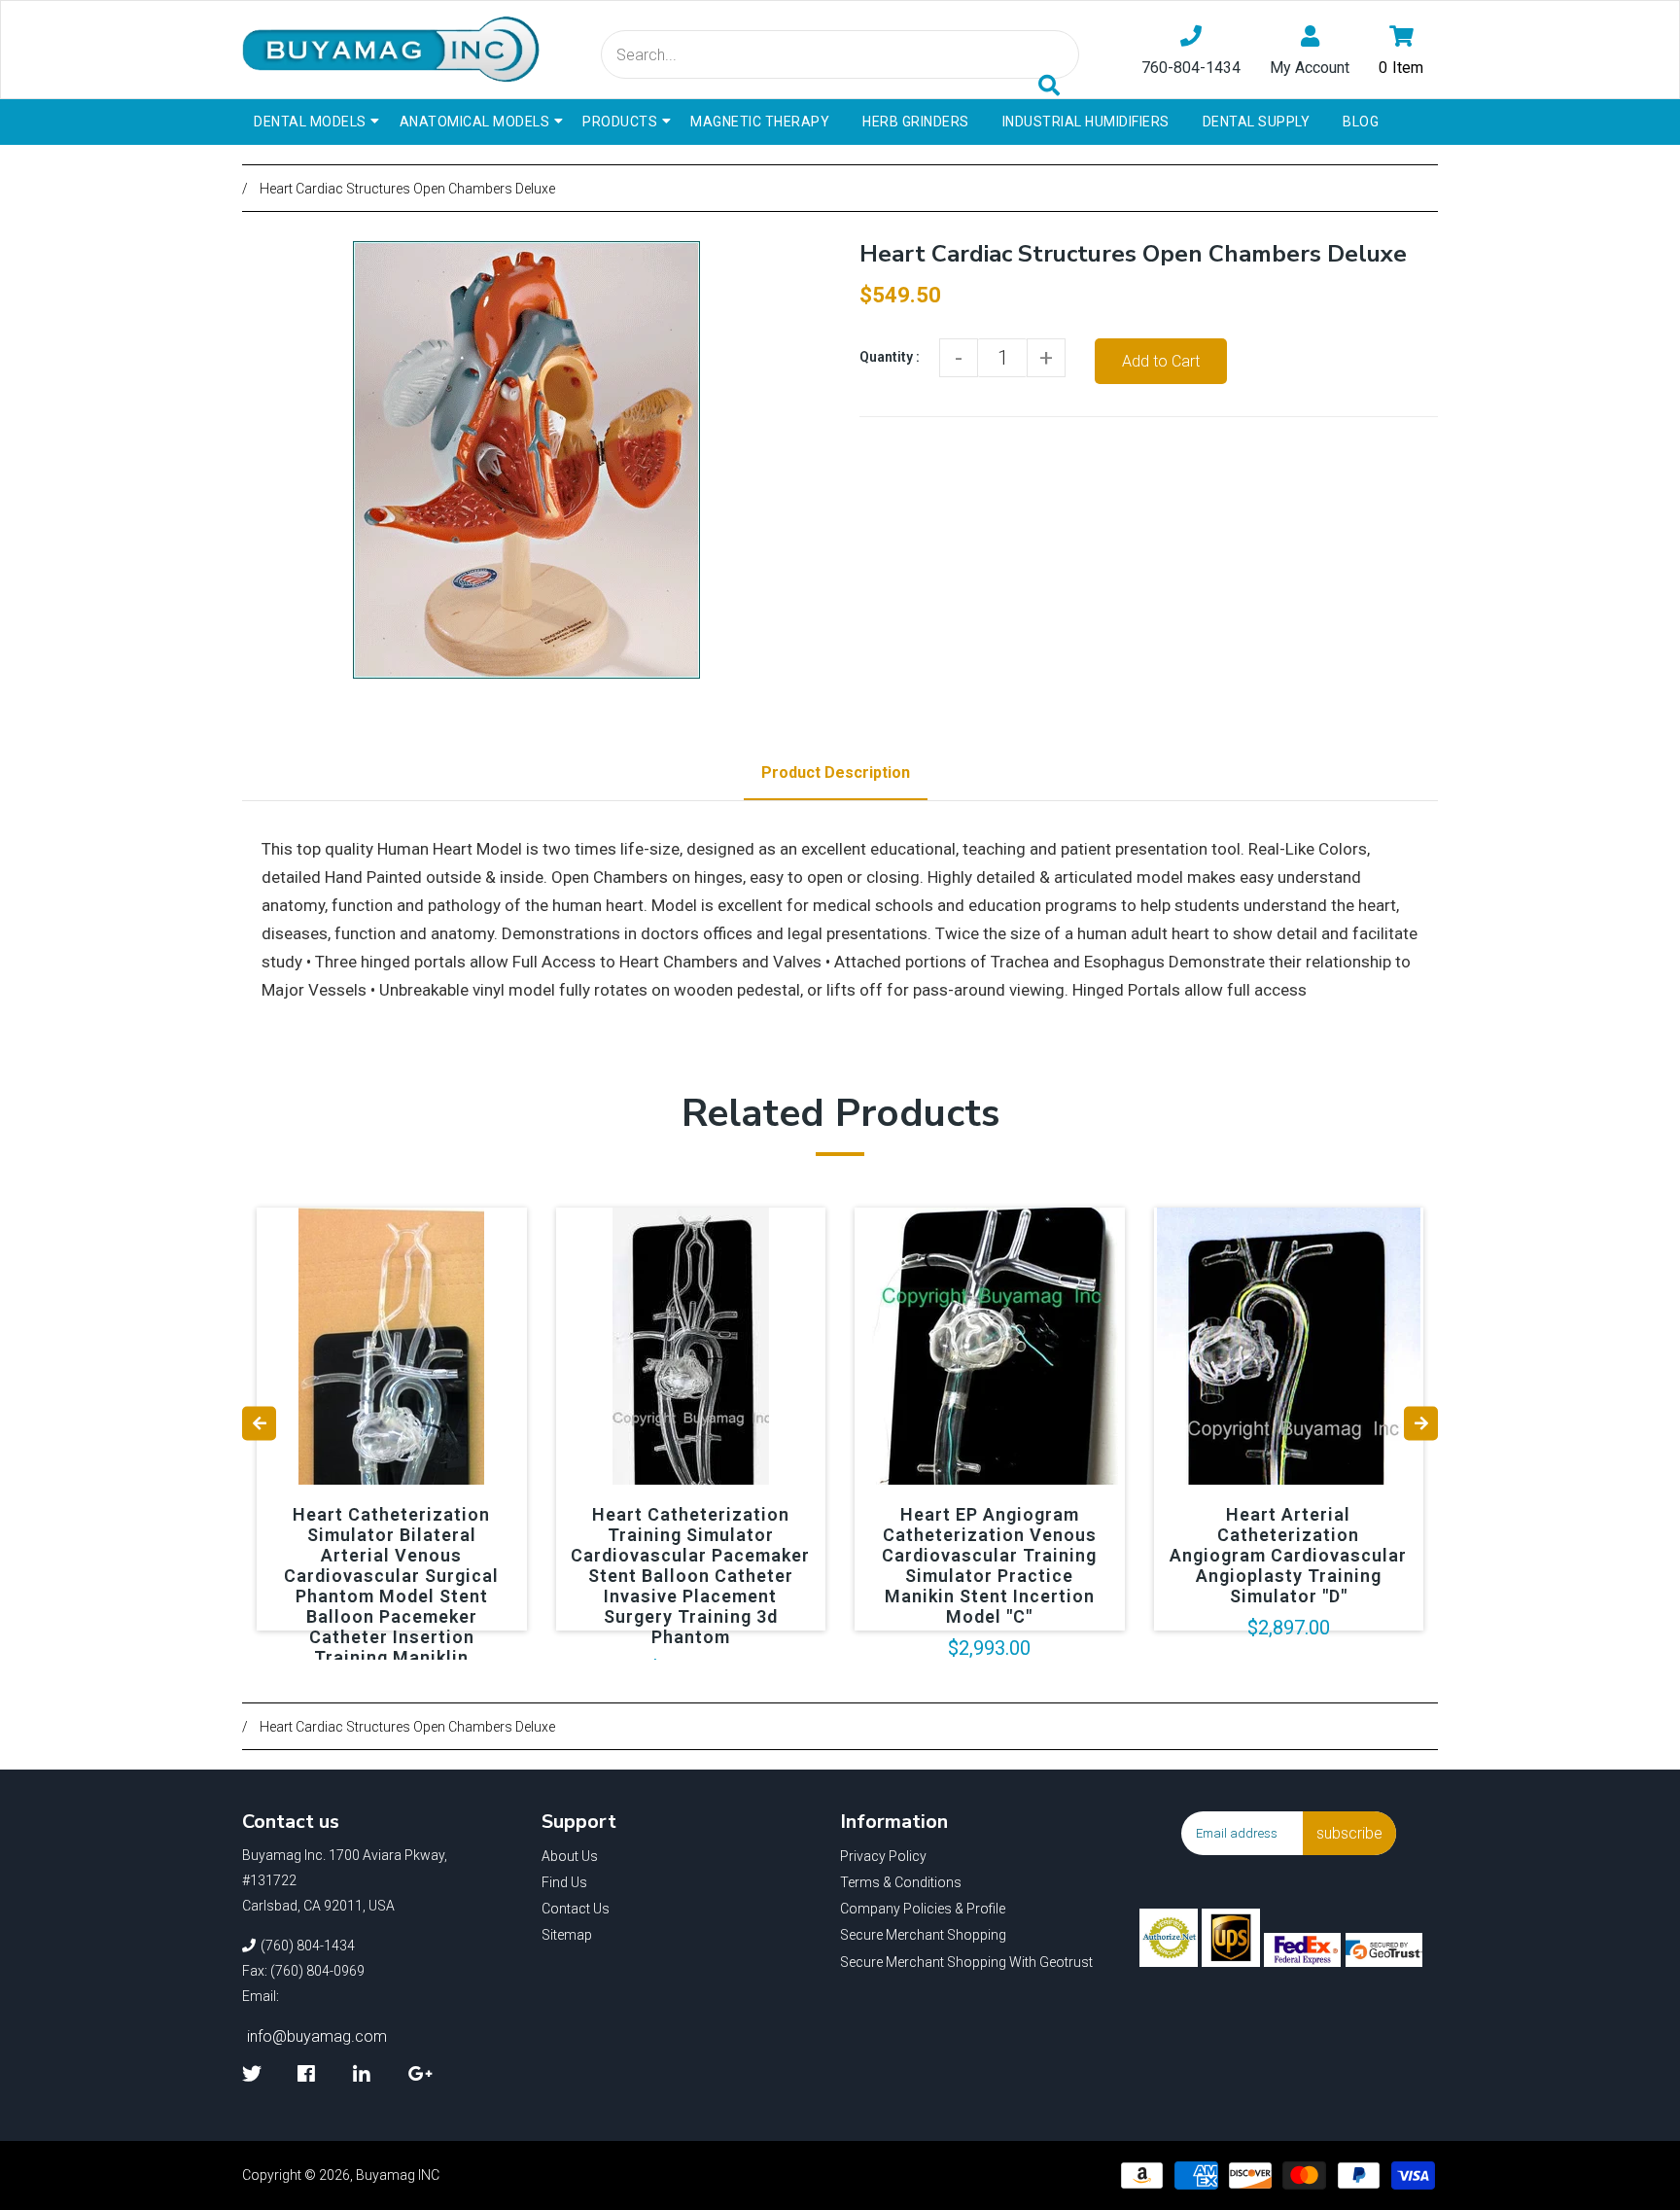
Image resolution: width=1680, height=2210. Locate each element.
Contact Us (576, 1909)
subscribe (1349, 1833)
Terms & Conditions (901, 1882)
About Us (570, 1856)
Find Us (564, 1882)
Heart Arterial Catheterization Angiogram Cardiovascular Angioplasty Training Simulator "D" (1288, 1555)
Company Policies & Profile (923, 1909)
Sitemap (567, 1935)
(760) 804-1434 (308, 1946)
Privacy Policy (883, 1856)
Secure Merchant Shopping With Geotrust (966, 1962)
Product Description (836, 772)
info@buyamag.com (317, 2036)
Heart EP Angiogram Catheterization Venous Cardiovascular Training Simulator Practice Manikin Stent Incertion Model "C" (989, 1565)
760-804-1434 (1191, 68)
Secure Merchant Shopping (923, 1935)
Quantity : (890, 357)
